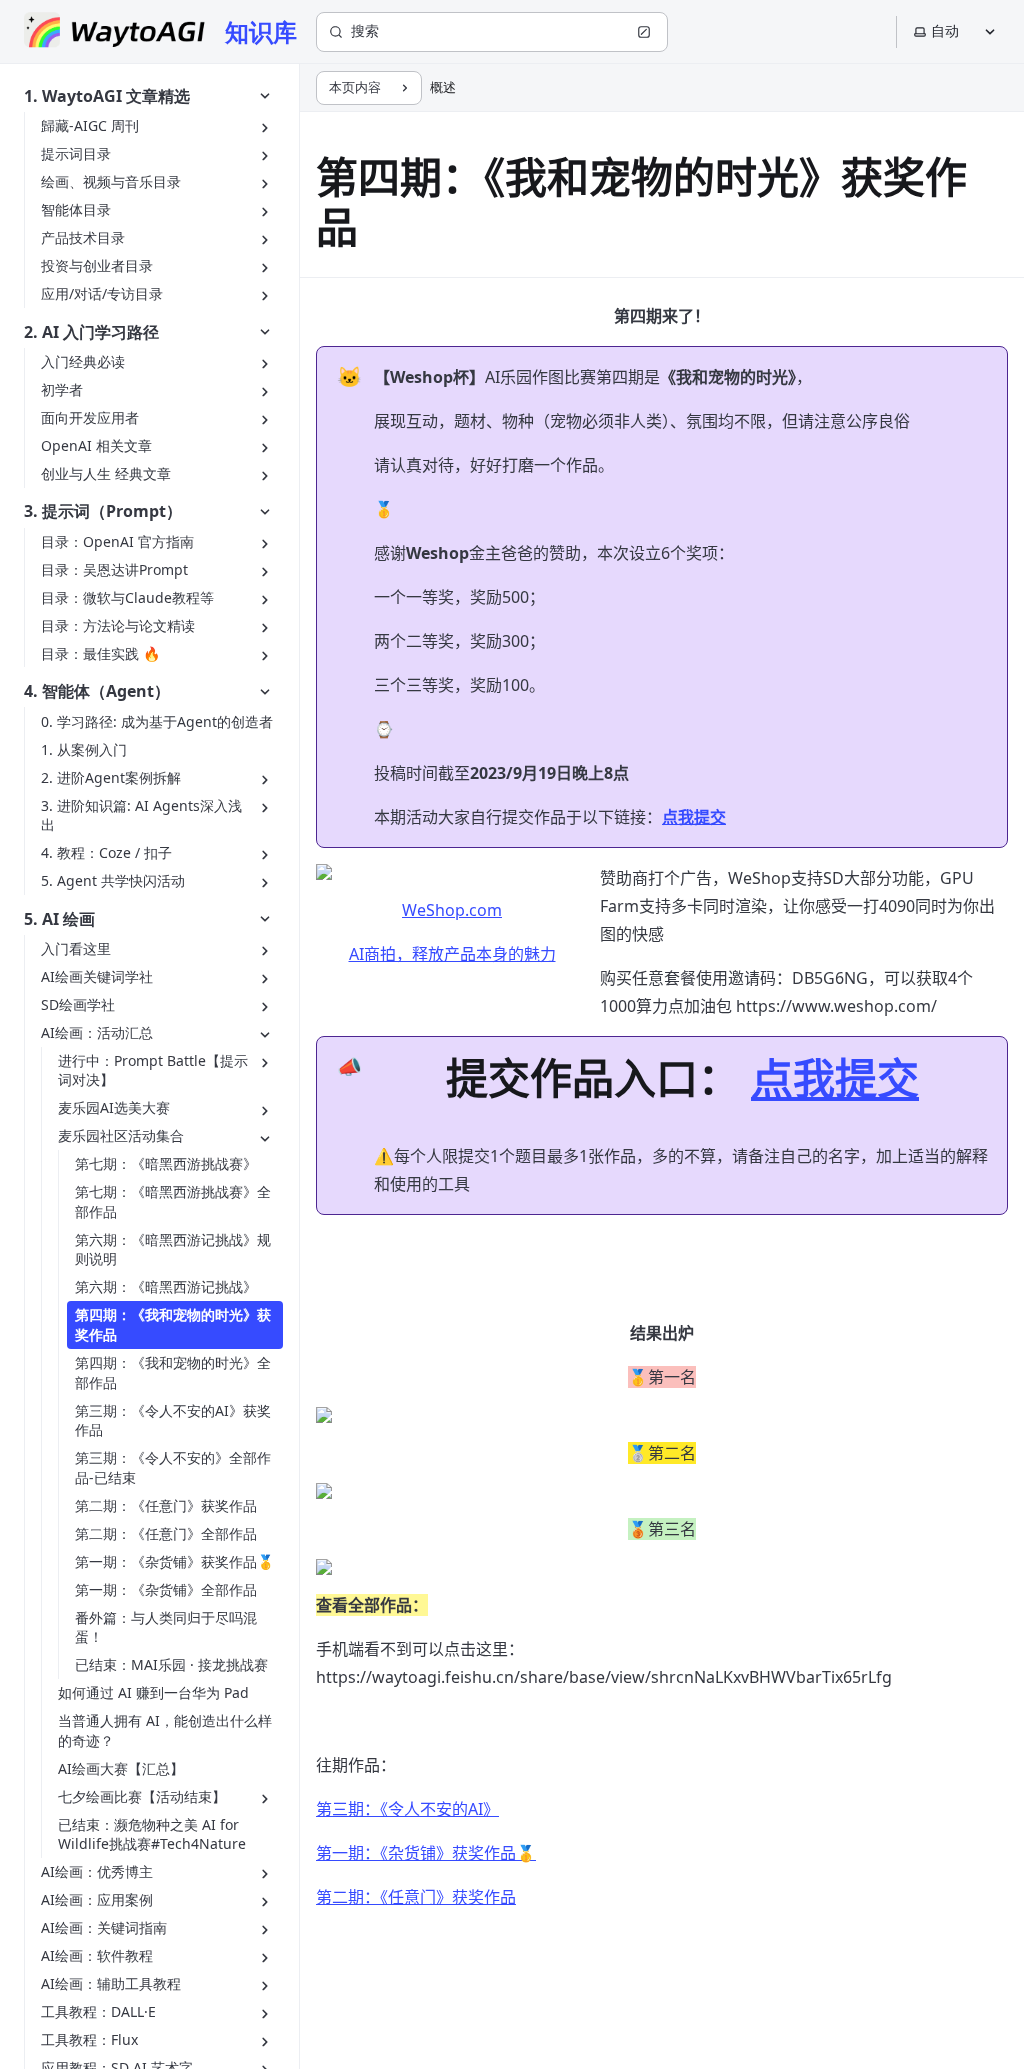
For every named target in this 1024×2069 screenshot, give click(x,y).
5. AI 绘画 (59, 919)
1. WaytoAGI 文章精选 (107, 96)
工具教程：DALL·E (98, 2011)
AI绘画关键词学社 (97, 976)
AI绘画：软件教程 (97, 1955)
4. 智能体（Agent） (97, 691)
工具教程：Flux (89, 2039)
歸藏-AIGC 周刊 (90, 125)
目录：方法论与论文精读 (118, 625)
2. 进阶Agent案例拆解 (111, 777)
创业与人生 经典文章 (106, 473)
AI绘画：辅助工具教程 (111, 1983)
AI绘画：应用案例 (97, 1899)
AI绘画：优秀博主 (97, 1871)
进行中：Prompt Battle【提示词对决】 (153, 1070)
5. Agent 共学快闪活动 (113, 880)
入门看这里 (76, 948)
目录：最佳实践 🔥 (100, 653)
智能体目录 (76, 209)
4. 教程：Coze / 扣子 (106, 852)
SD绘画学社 (78, 1004)
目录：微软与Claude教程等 (127, 597)
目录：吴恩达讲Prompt (114, 569)
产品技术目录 (83, 237)
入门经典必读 (83, 361)
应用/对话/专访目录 (102, 293)
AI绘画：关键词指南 (104, 1927)
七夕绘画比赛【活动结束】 (142, 1796)
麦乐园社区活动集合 (121, 1135)
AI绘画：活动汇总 (97, 1032)
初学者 (62, 389)
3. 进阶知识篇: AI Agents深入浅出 (141, 815)
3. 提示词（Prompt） (103, 511)
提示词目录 (76, 153)
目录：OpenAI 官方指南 (117, 541)
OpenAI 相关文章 (96, 445)
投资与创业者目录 (97, 265)
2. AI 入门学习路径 (91, 332)
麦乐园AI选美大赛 (114, 1107)
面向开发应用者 (90, 417)
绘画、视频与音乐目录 (111, 181)
